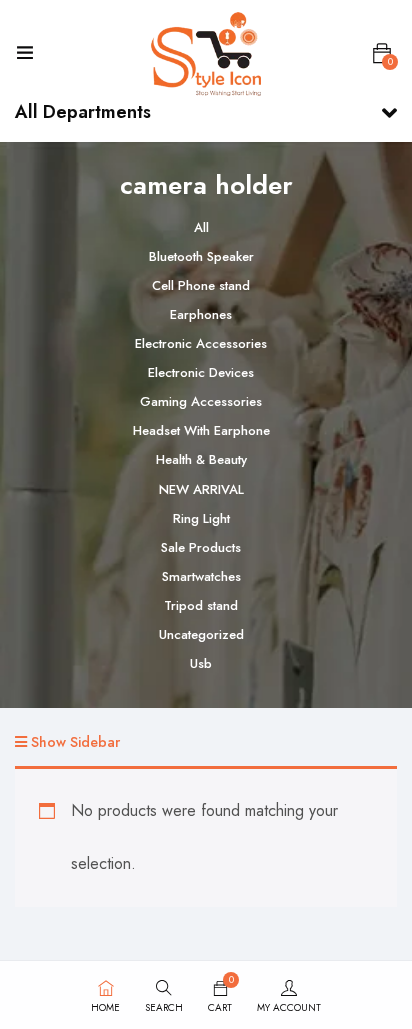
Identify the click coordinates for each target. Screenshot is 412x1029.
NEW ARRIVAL (201, 489)
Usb (201, 663)
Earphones (201, 314)
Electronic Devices (201, 372)
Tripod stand (201, 605)
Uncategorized (201, 634)
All (201, 227)
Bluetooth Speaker (201, 256)
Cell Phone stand (201, 285)
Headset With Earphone (201, 430)
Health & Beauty (201, 459)
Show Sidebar (73, 742)
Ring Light (201, 518)
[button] (382, 54)
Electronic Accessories (201, 343)
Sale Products (201, 547)
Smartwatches (201, 576)
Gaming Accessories (201, 401)
